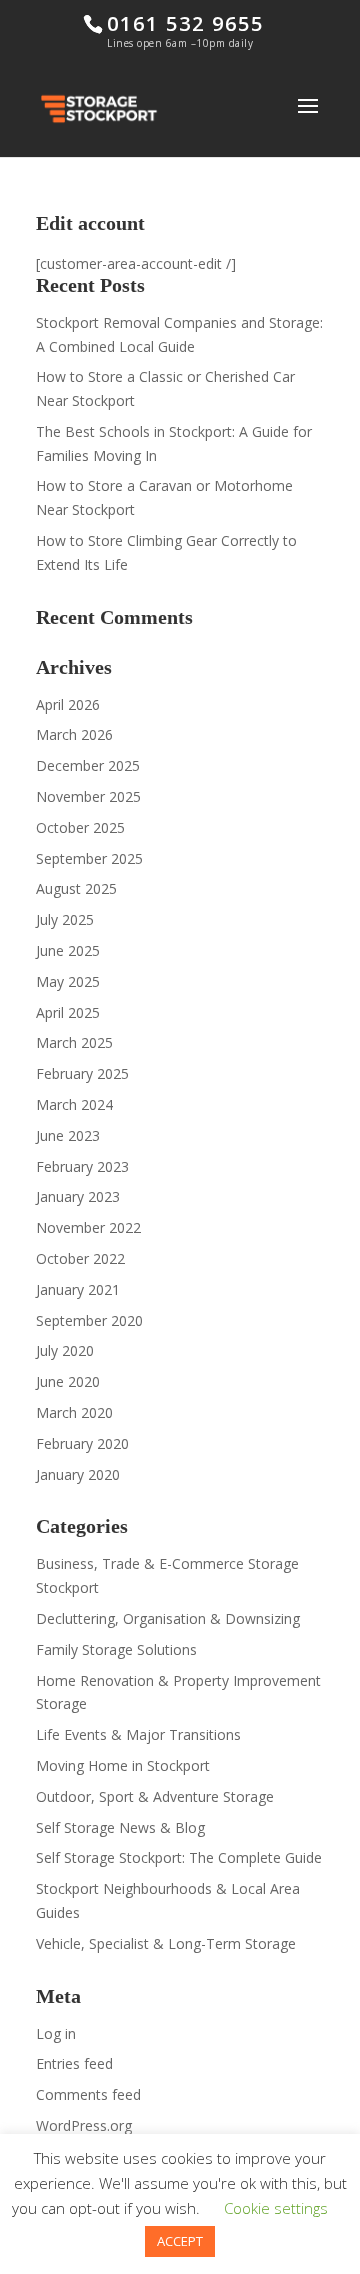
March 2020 (74, 1412)
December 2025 (88, 765)
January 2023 (78, 1196)
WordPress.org (84, 2125)
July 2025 (65, 919)
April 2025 (68, 1012)
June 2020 (68, 1381)
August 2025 (76, 888)
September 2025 (89, 858)
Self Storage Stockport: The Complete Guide (179, 1857)
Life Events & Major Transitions (138, 1734)
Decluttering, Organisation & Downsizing (168, 1618)
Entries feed (74, 2063)
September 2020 (89, 1320)
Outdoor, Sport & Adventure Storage (155, 1796)
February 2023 (82, 1166)
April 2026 (68, 704)
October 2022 (80, 1258)
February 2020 (82, 1443)
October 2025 (80, 827)
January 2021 (78, 1289)
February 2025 (82, 1073)
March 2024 (74, 1104)
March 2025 (74, 1042)
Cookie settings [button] (276, 2208)
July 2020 (65, 1350)
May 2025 (68, 981)
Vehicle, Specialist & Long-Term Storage (166, 1943)
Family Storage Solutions (116, 1649)
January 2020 (78, 1474)
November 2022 (88, 1227)
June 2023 (68, 1135)
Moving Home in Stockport (123, 1765)
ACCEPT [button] (180, 2241)
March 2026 (74, 734)
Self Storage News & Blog (120, 1827)
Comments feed (88, 2094)
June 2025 (68, 950)
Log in (56, 2033)
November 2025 (88, 796)
